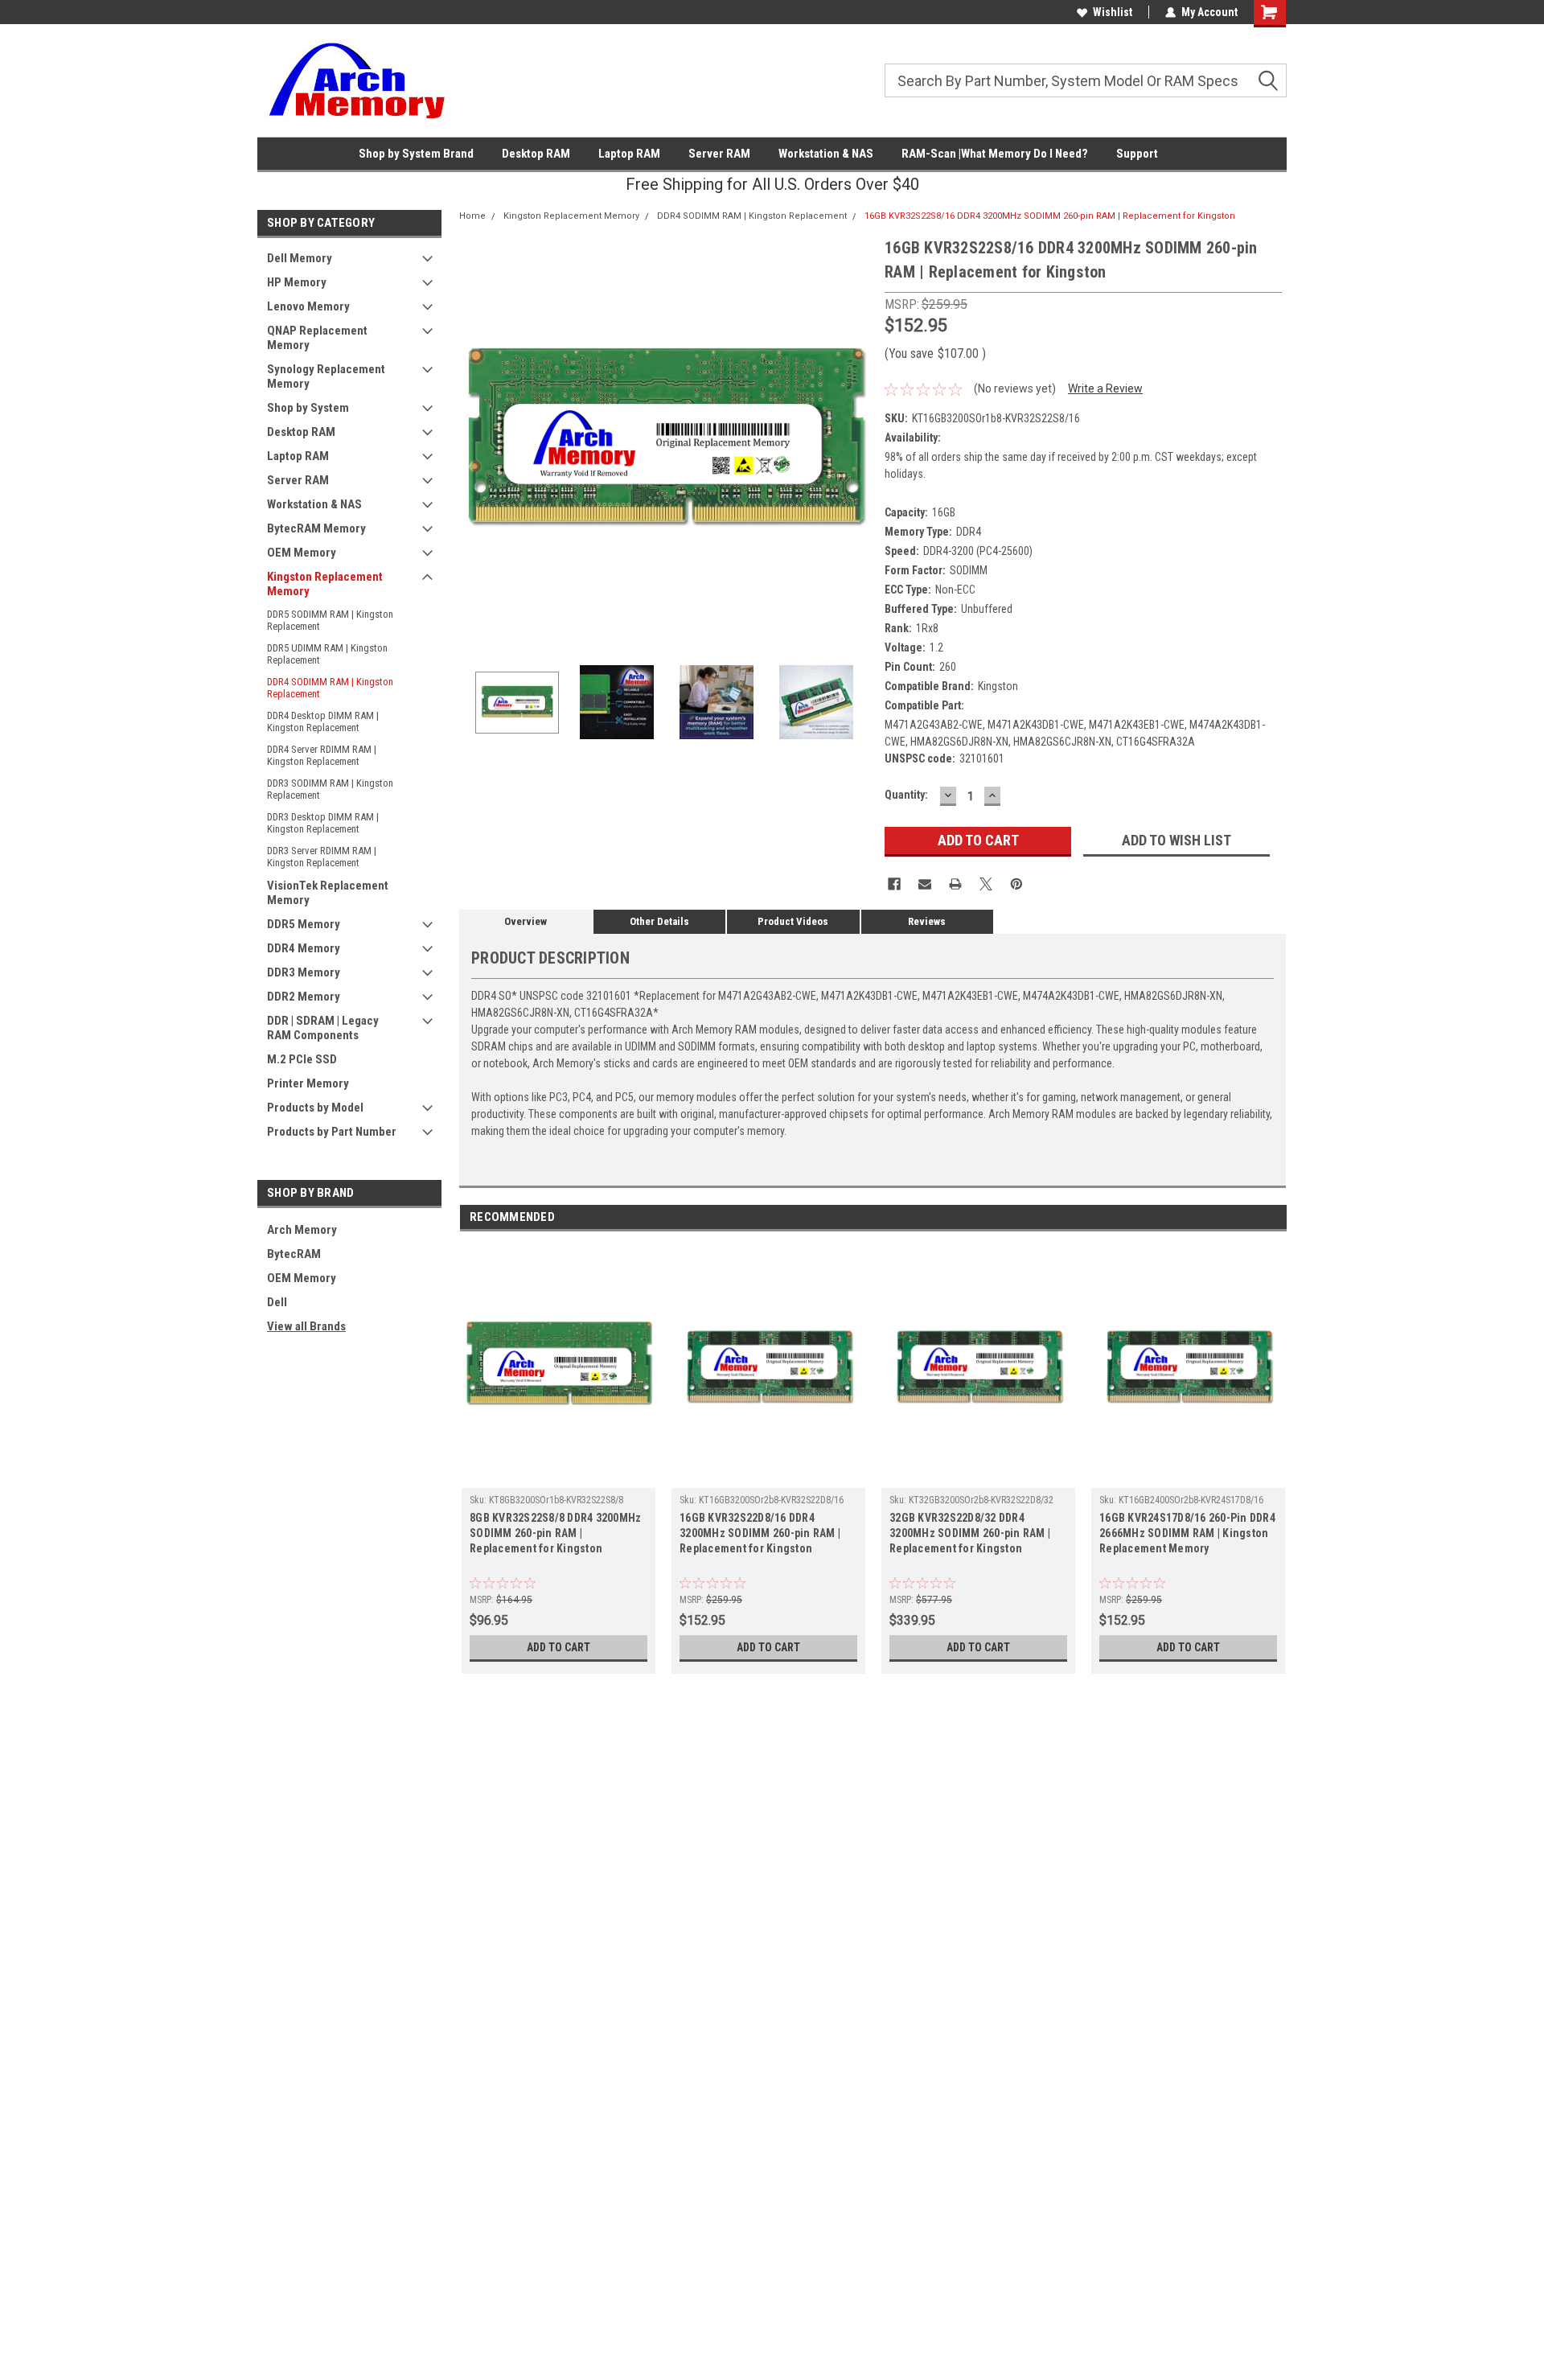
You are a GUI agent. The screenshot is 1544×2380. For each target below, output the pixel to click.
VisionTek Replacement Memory (328, 893)
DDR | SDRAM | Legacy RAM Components (323, 1028)
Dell (277, 1302)
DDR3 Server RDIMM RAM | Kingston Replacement (322, 857)
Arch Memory (302, 1230)
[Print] (955, 884)
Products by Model (315, 1108)
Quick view (559, 1476)
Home (472, 216)
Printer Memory (308, 1083)
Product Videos (793, 921)
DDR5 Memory (304, 924)
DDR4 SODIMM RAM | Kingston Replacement (330, 688)
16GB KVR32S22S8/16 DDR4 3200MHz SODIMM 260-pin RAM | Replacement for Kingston (1050, 216)
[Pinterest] (1016, 884)
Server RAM (719, 154)
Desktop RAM (536, 154)
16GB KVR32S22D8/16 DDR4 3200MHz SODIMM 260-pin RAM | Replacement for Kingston (760, 1533)
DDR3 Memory (304, 972)
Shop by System (308, 408)
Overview (526, 921)
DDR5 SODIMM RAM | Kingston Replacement (330, 620)
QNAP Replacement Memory (317, 338)
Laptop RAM (629, 154)
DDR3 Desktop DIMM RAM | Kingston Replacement (323, 823)
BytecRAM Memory (316, 528)
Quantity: (906, 795)
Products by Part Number (332, 1132)
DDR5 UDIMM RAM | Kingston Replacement (327, 654)
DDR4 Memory (304, 948)
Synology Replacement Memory (326, 376)
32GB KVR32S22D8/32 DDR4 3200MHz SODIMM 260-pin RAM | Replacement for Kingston (970, 1533)
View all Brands (306, 1326)
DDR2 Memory (304, 997)
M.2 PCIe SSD (302, 1059)
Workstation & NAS (826, 154)
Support (1137, 154)
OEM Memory (302, 553)
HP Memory (297, 282)
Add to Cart (558, 1647)
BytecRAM (294, 1254)
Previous (475, 442)
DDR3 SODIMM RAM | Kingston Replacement (330, 789)
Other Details (659, 921)
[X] (986, 884)
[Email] (925, 884)
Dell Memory (300, 258)
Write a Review (1105, 388)
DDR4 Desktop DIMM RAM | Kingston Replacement (323, 721)
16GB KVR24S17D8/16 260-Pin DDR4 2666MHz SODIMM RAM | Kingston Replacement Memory (1187, 1533)
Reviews (927, 921)
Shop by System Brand (416, 154)
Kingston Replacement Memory (325, 584)
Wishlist (1113, 12)
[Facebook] (894, 884)
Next (856, 442)
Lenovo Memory (308, 306)
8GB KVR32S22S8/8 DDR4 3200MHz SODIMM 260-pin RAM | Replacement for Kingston (555, 1533)
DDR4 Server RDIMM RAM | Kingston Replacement (322, 755)
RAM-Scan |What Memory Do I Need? (995, 154)
